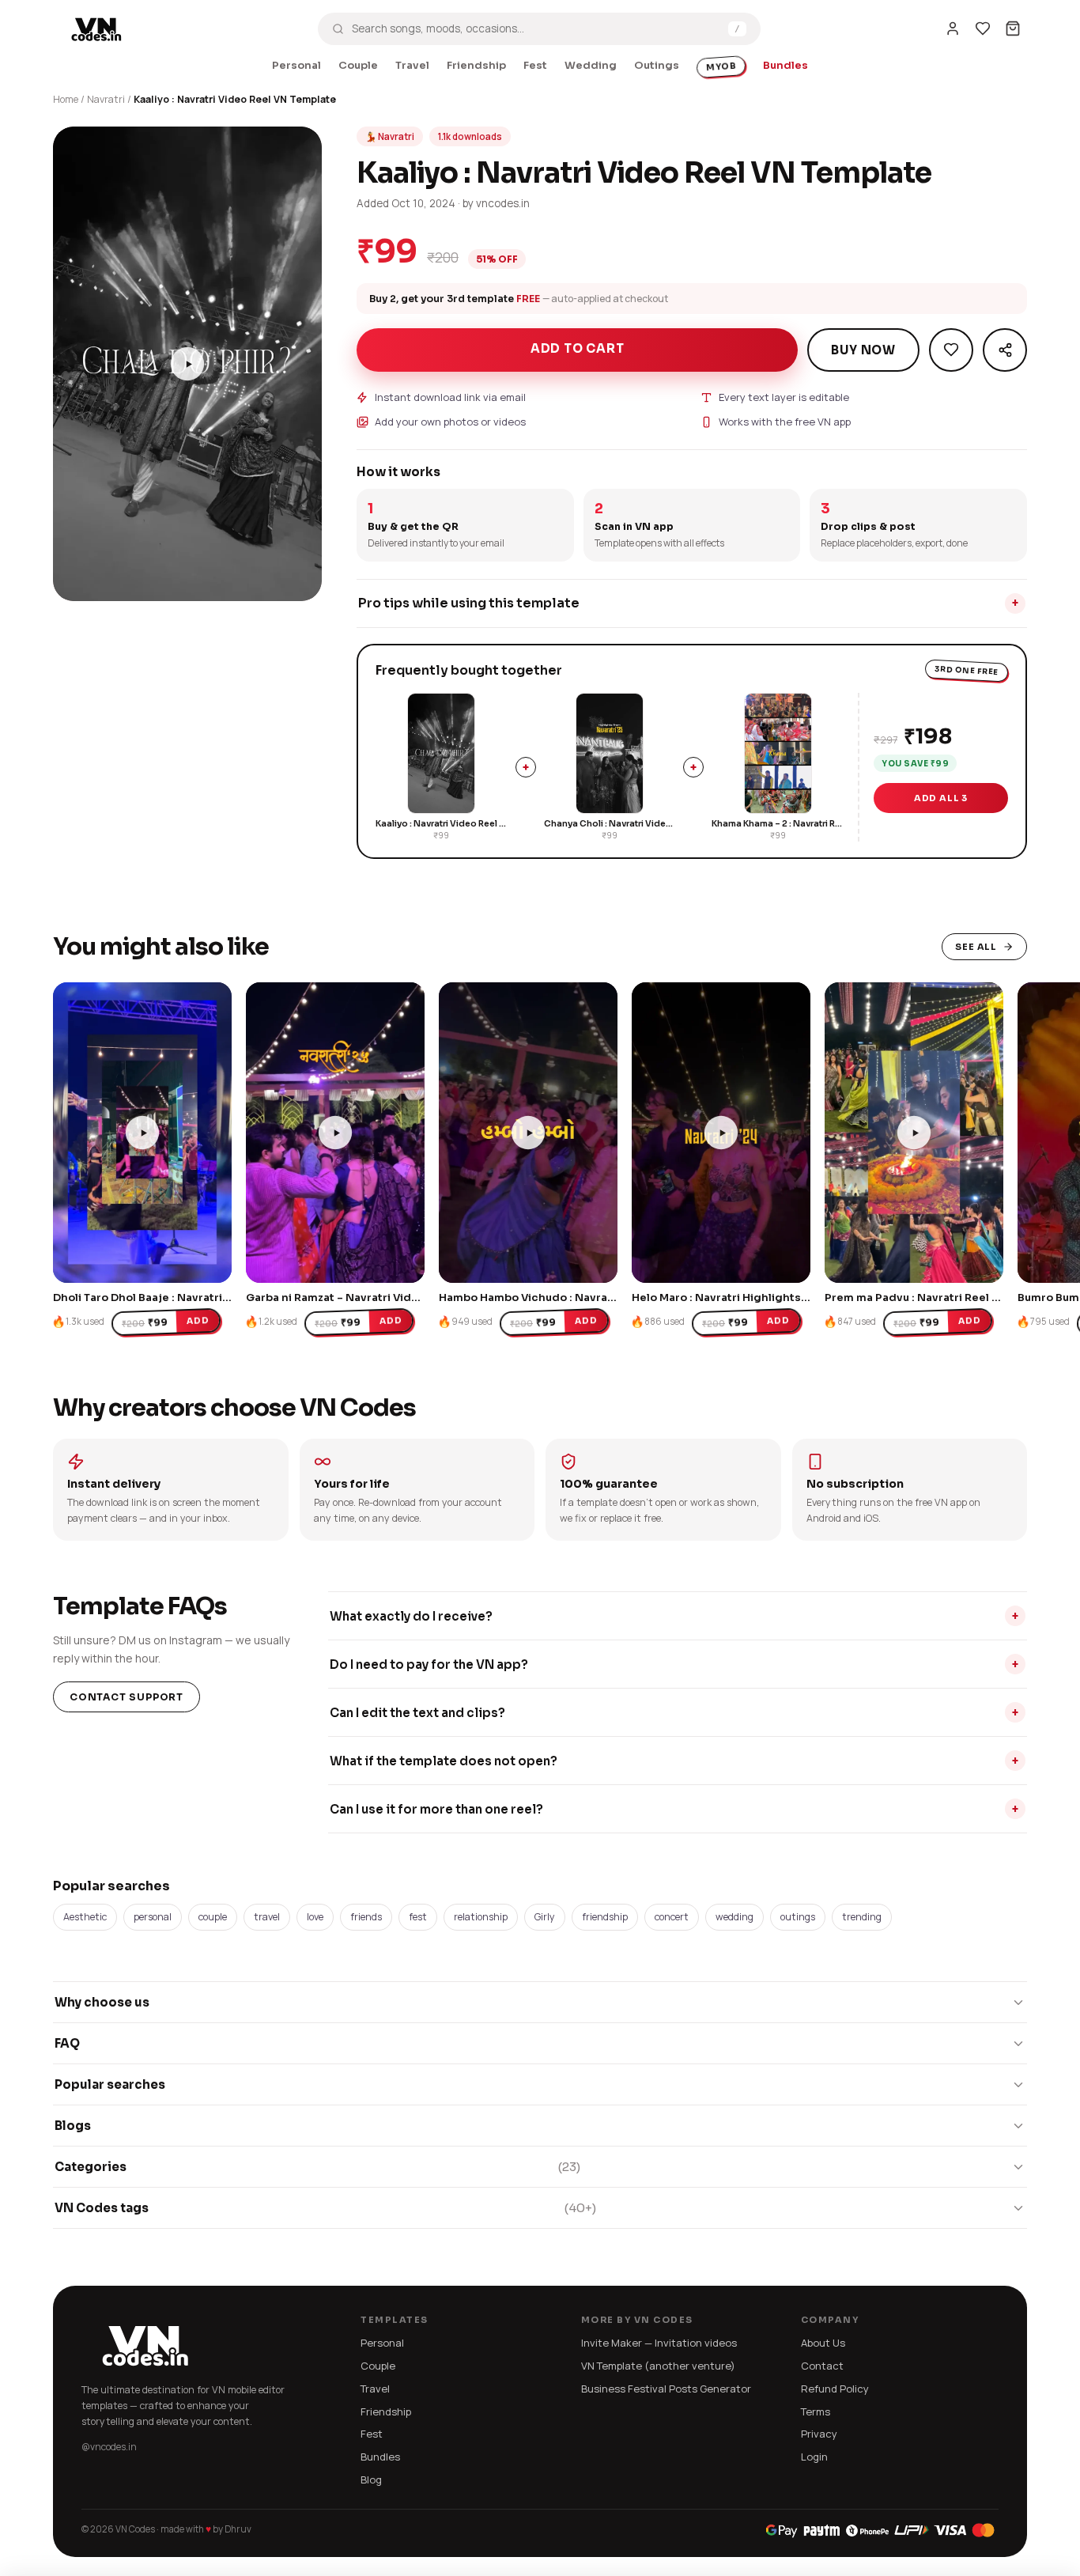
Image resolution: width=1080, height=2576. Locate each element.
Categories (317, 2167)
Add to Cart (578, 348)
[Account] (953, 28)
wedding (734, 1917)
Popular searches (110, 2084)
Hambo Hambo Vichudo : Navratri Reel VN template (578, 1297)
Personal (296, 65)
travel (267, 1917)
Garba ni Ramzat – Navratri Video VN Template (372, 1297)
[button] (73, 581)
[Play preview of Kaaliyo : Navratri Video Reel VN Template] (187, 364)
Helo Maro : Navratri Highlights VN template (752, 1297)
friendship (605, 1917)
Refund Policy (835, 2389)
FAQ (67, 2043)
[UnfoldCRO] (880, 2530)
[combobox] (536, 28)
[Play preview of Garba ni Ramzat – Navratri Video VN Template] (335, 1133)
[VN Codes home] (96, 28)
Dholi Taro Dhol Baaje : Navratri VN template (173, 1297)
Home (66, 99)
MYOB (721, 66)
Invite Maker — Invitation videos (659, 2343)
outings (798, 1917)
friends (366, 1917)
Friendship (476, 65)
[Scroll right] (969, 1122)
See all (976, 947)
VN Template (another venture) (658, 2366)
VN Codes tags (325, 2208)
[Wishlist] (983, 28)
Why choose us (102, 2002)
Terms (816, 2411)
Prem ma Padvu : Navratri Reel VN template (942, 1297)
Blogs (73, 2126)
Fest (535, 65)
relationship (481, 1917)
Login (814, 2457)
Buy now (863, 350)
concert (672, 1917)
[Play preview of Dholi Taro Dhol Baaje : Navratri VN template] (142, 1133)
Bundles (785, 65)
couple (213, 1917)
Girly (545, 1917)
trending (862, 1917)
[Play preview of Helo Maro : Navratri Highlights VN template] (721, 1133)
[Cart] (1013, 28)
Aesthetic (85, 1917)
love (315, 1917)
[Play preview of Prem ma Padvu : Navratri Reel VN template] (914, 1133)
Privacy (819, 2434)
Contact (822, 2366)
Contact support (127, 1697)
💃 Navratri (390, 136)
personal (153, 1917)
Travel (412, 65)
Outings (657, 65)
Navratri (106, 99)
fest (418, 1917)
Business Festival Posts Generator (666, 2389)
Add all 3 (941, 798)
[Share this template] (1005, 350)
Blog (371, 2480)
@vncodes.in (109, 2447)
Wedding (591, 65)
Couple (358, 65)
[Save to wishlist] (951, 350)
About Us (823, 2343)
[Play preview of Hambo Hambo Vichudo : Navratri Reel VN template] (528, 1133)
